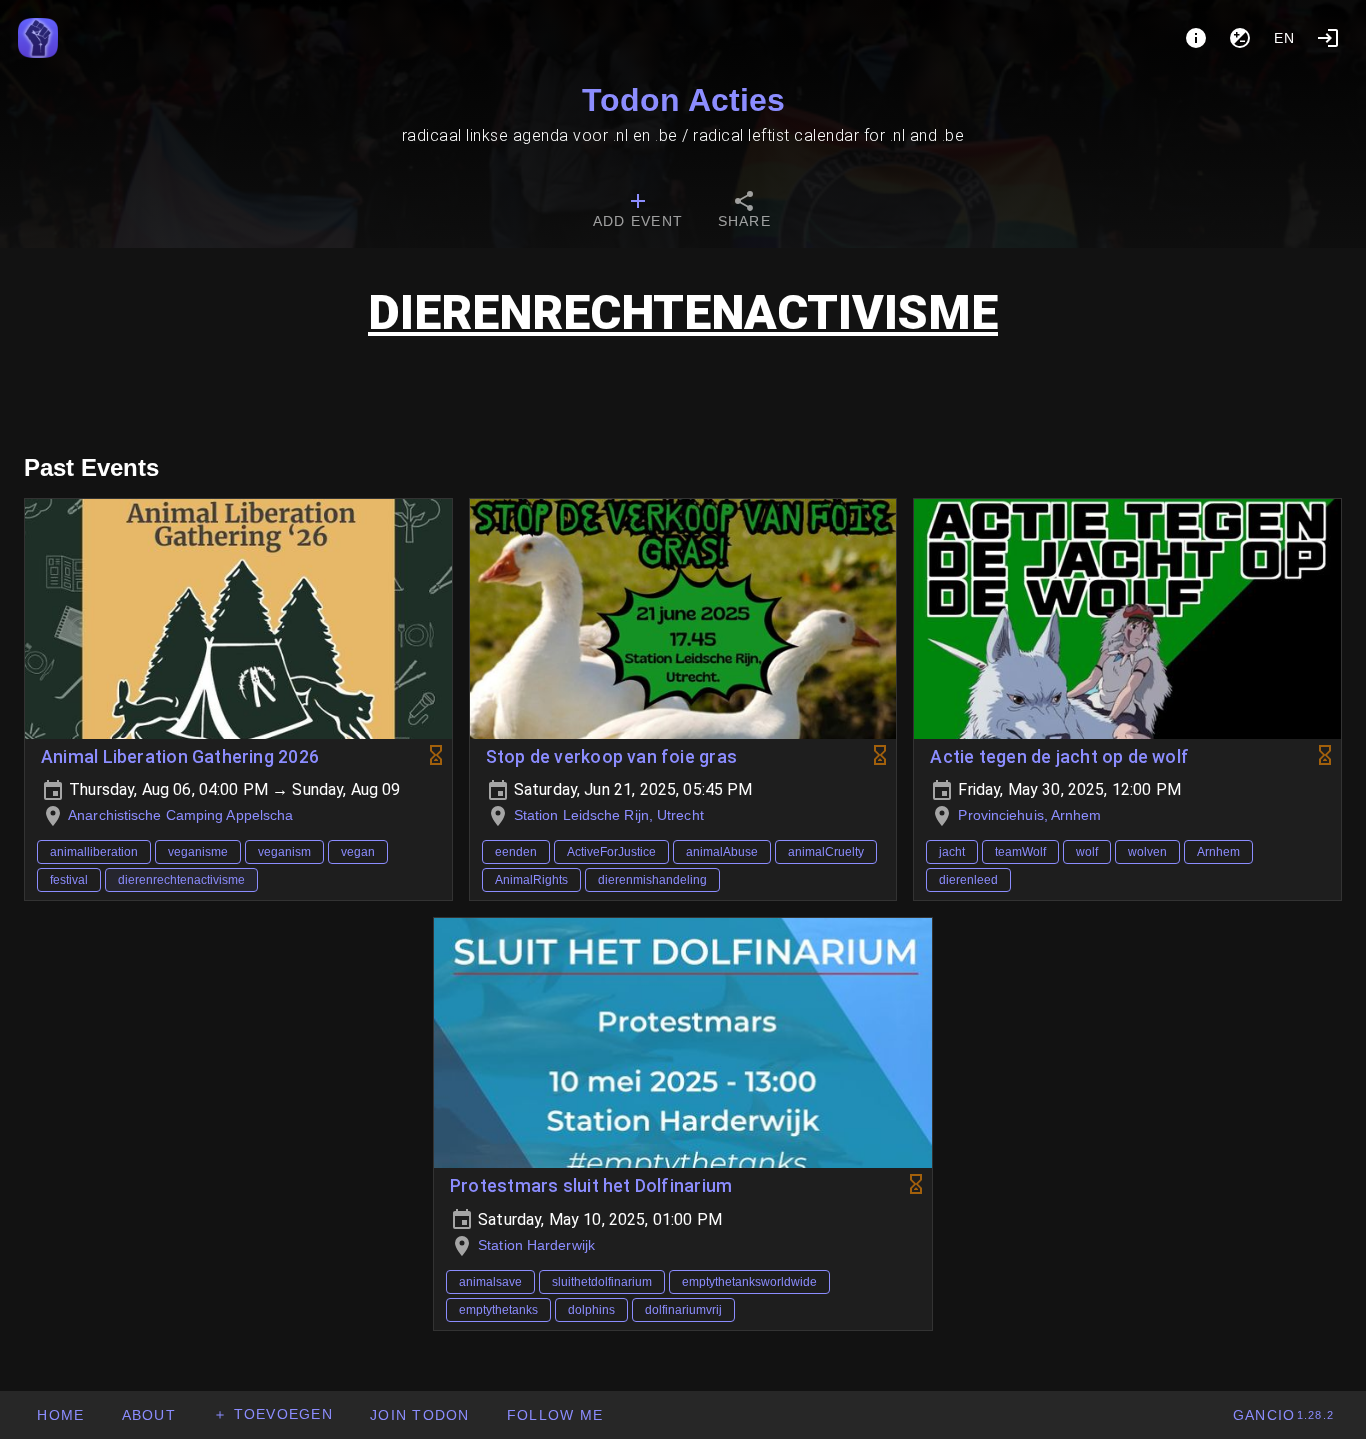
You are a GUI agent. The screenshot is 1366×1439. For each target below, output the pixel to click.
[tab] (638, 212)
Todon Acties (683, 100)
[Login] (1328, 38)
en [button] (1285, 38)
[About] (1196, 38)
